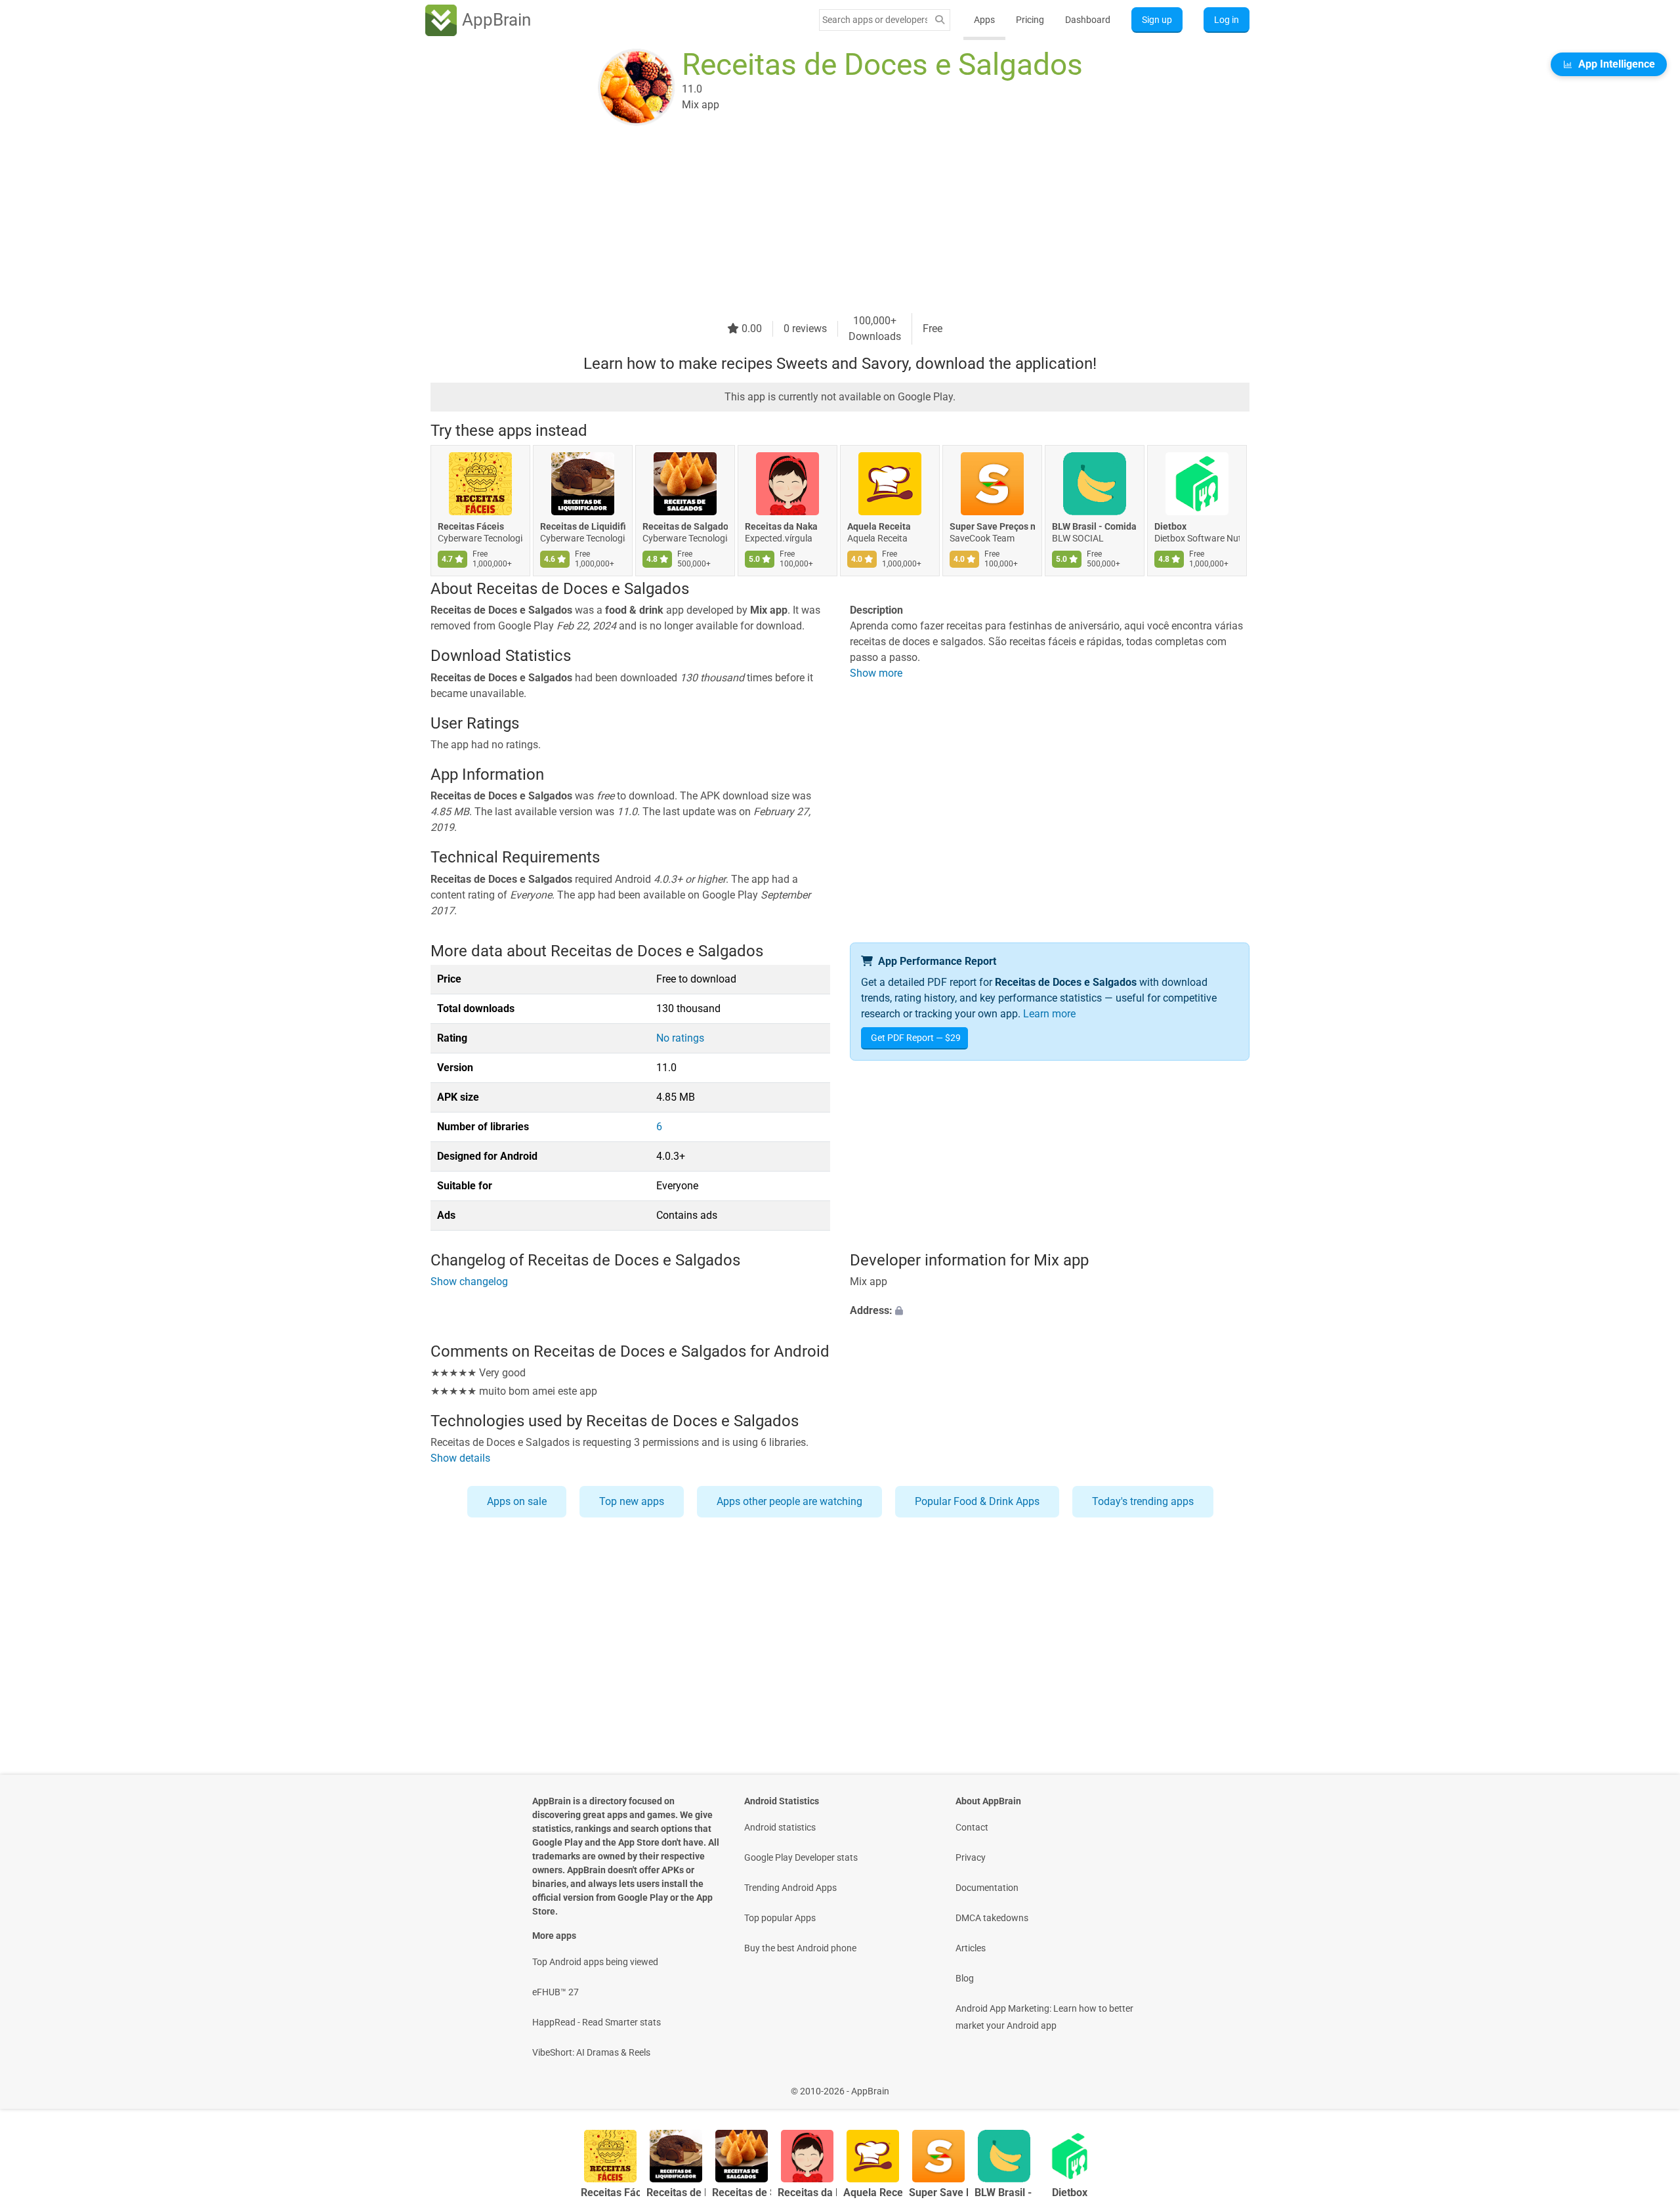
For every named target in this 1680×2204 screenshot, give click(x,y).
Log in (1227, 20)
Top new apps (632, 1501)
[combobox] (875, 20)
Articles (971, 1948)
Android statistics (780, 1827)
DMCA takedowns (992, 1918)
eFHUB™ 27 (556, 1992)
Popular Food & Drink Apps (977, 1501)
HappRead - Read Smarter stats (597, 2022)
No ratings (680, 1038)
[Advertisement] (824, 221)
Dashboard (1088, 20)
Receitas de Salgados (685, 526)
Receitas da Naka (781, 526)
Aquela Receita (879, 526)
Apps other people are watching (789, 1501)
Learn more (1049, 1014)
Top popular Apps (780, 1918)
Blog (965, 1978)
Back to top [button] (1647, 2084)
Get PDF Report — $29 (916, 1038)
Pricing (1030, 20)
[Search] (940, 20)
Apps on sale (517, 1501)
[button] (1050, 1311)
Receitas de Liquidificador (583, 526)
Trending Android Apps (790, 1888)
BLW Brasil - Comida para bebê (1095, 526)
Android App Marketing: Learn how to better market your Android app (1044, 2017)
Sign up (1157, 20)
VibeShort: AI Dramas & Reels (591, 2052)
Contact (972, 1827)
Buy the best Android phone (800, 1948)
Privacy (971, 1857)
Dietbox (1170, 526)
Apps (984, 20)
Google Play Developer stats (801, 1857)
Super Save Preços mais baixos (992, 526)
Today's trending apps (1143, 1501)
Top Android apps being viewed (595, 1962)
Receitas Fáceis (471, 526)
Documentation (987, 1888)
